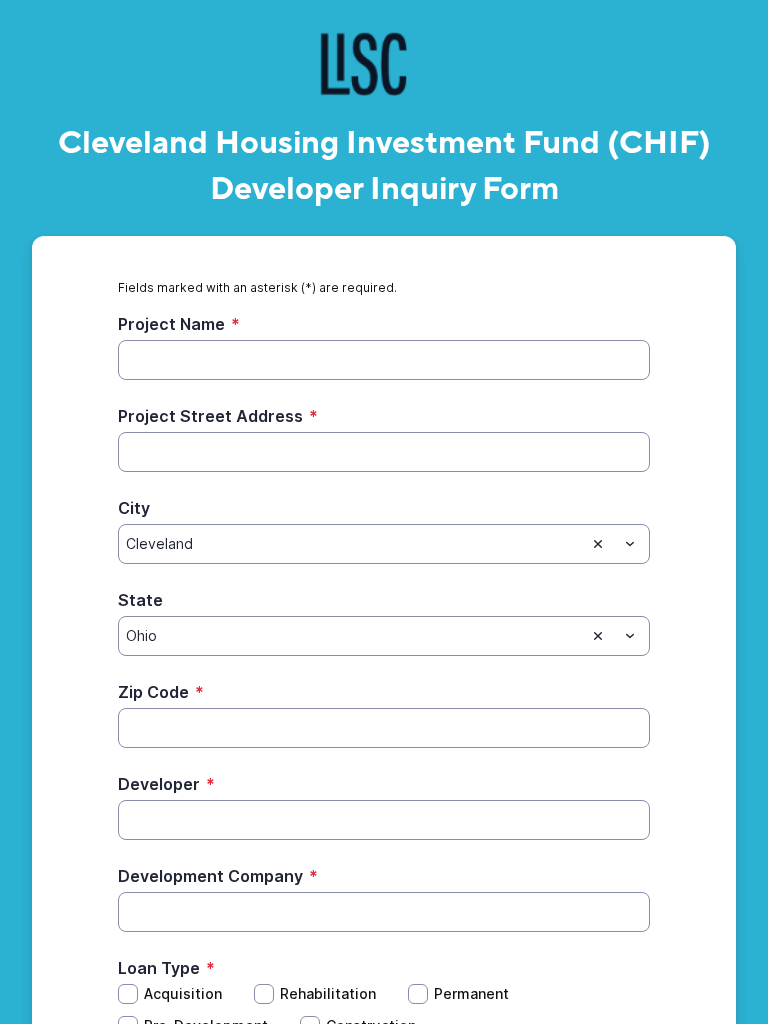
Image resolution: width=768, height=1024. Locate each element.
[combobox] (384, 544)
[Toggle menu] (630, 544)
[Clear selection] (598, 544)
